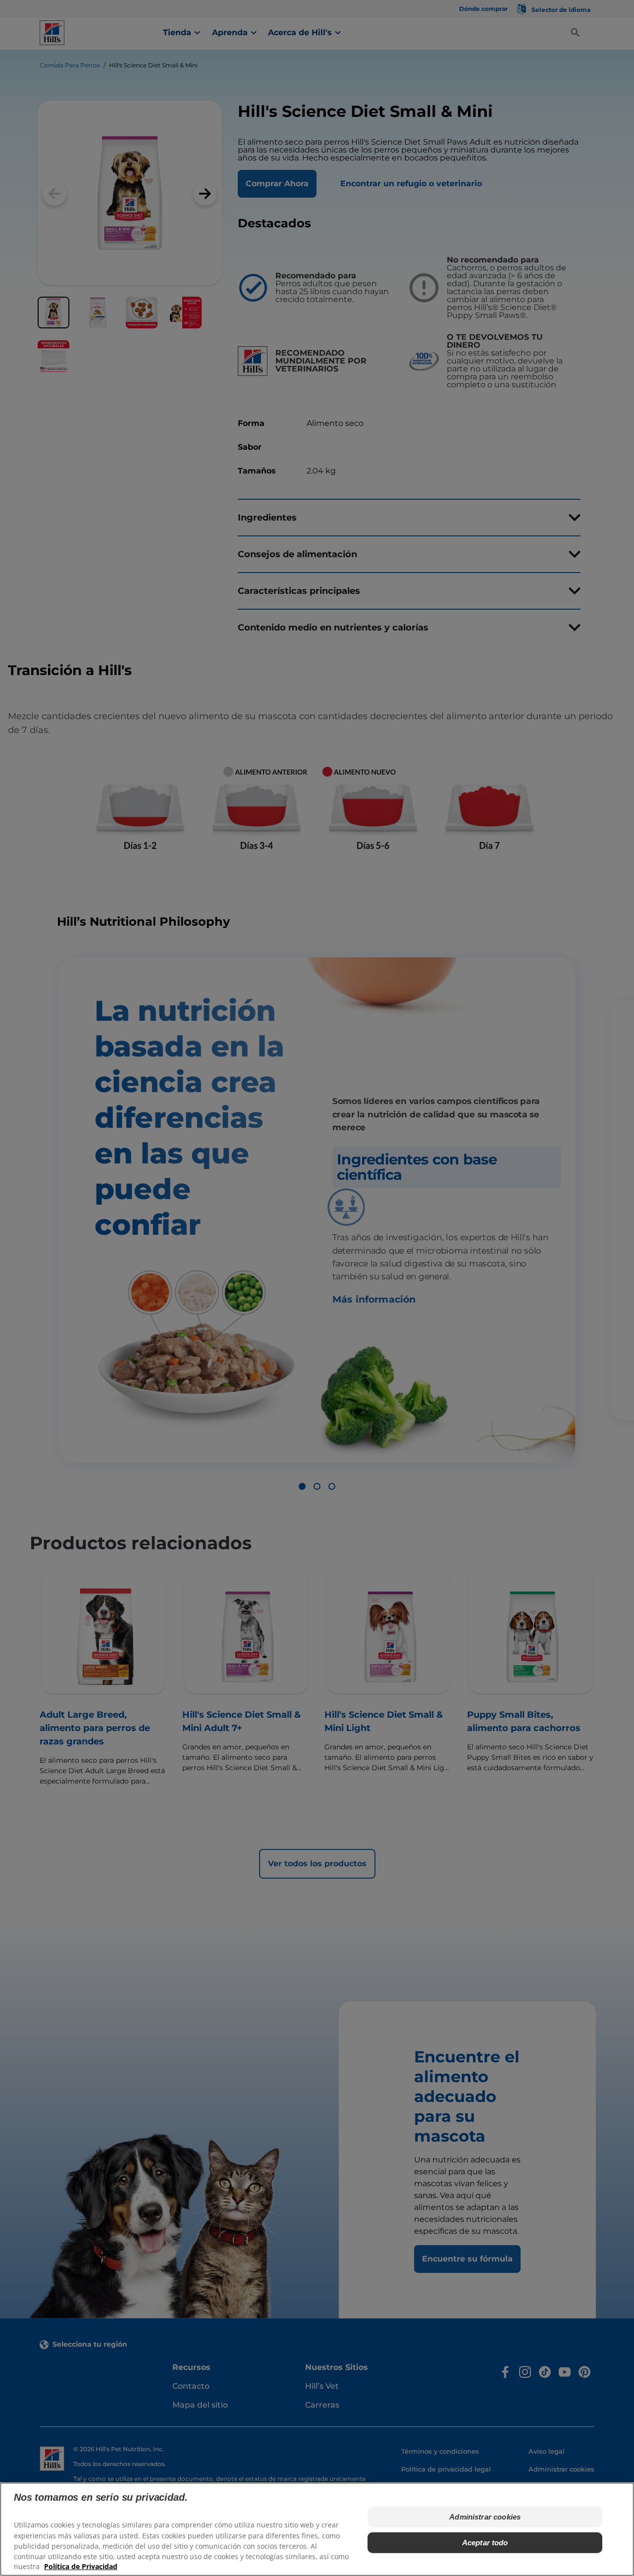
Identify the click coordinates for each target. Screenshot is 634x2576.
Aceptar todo (485, 2543)
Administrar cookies (485, 2517)
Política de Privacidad (81, 2566)
